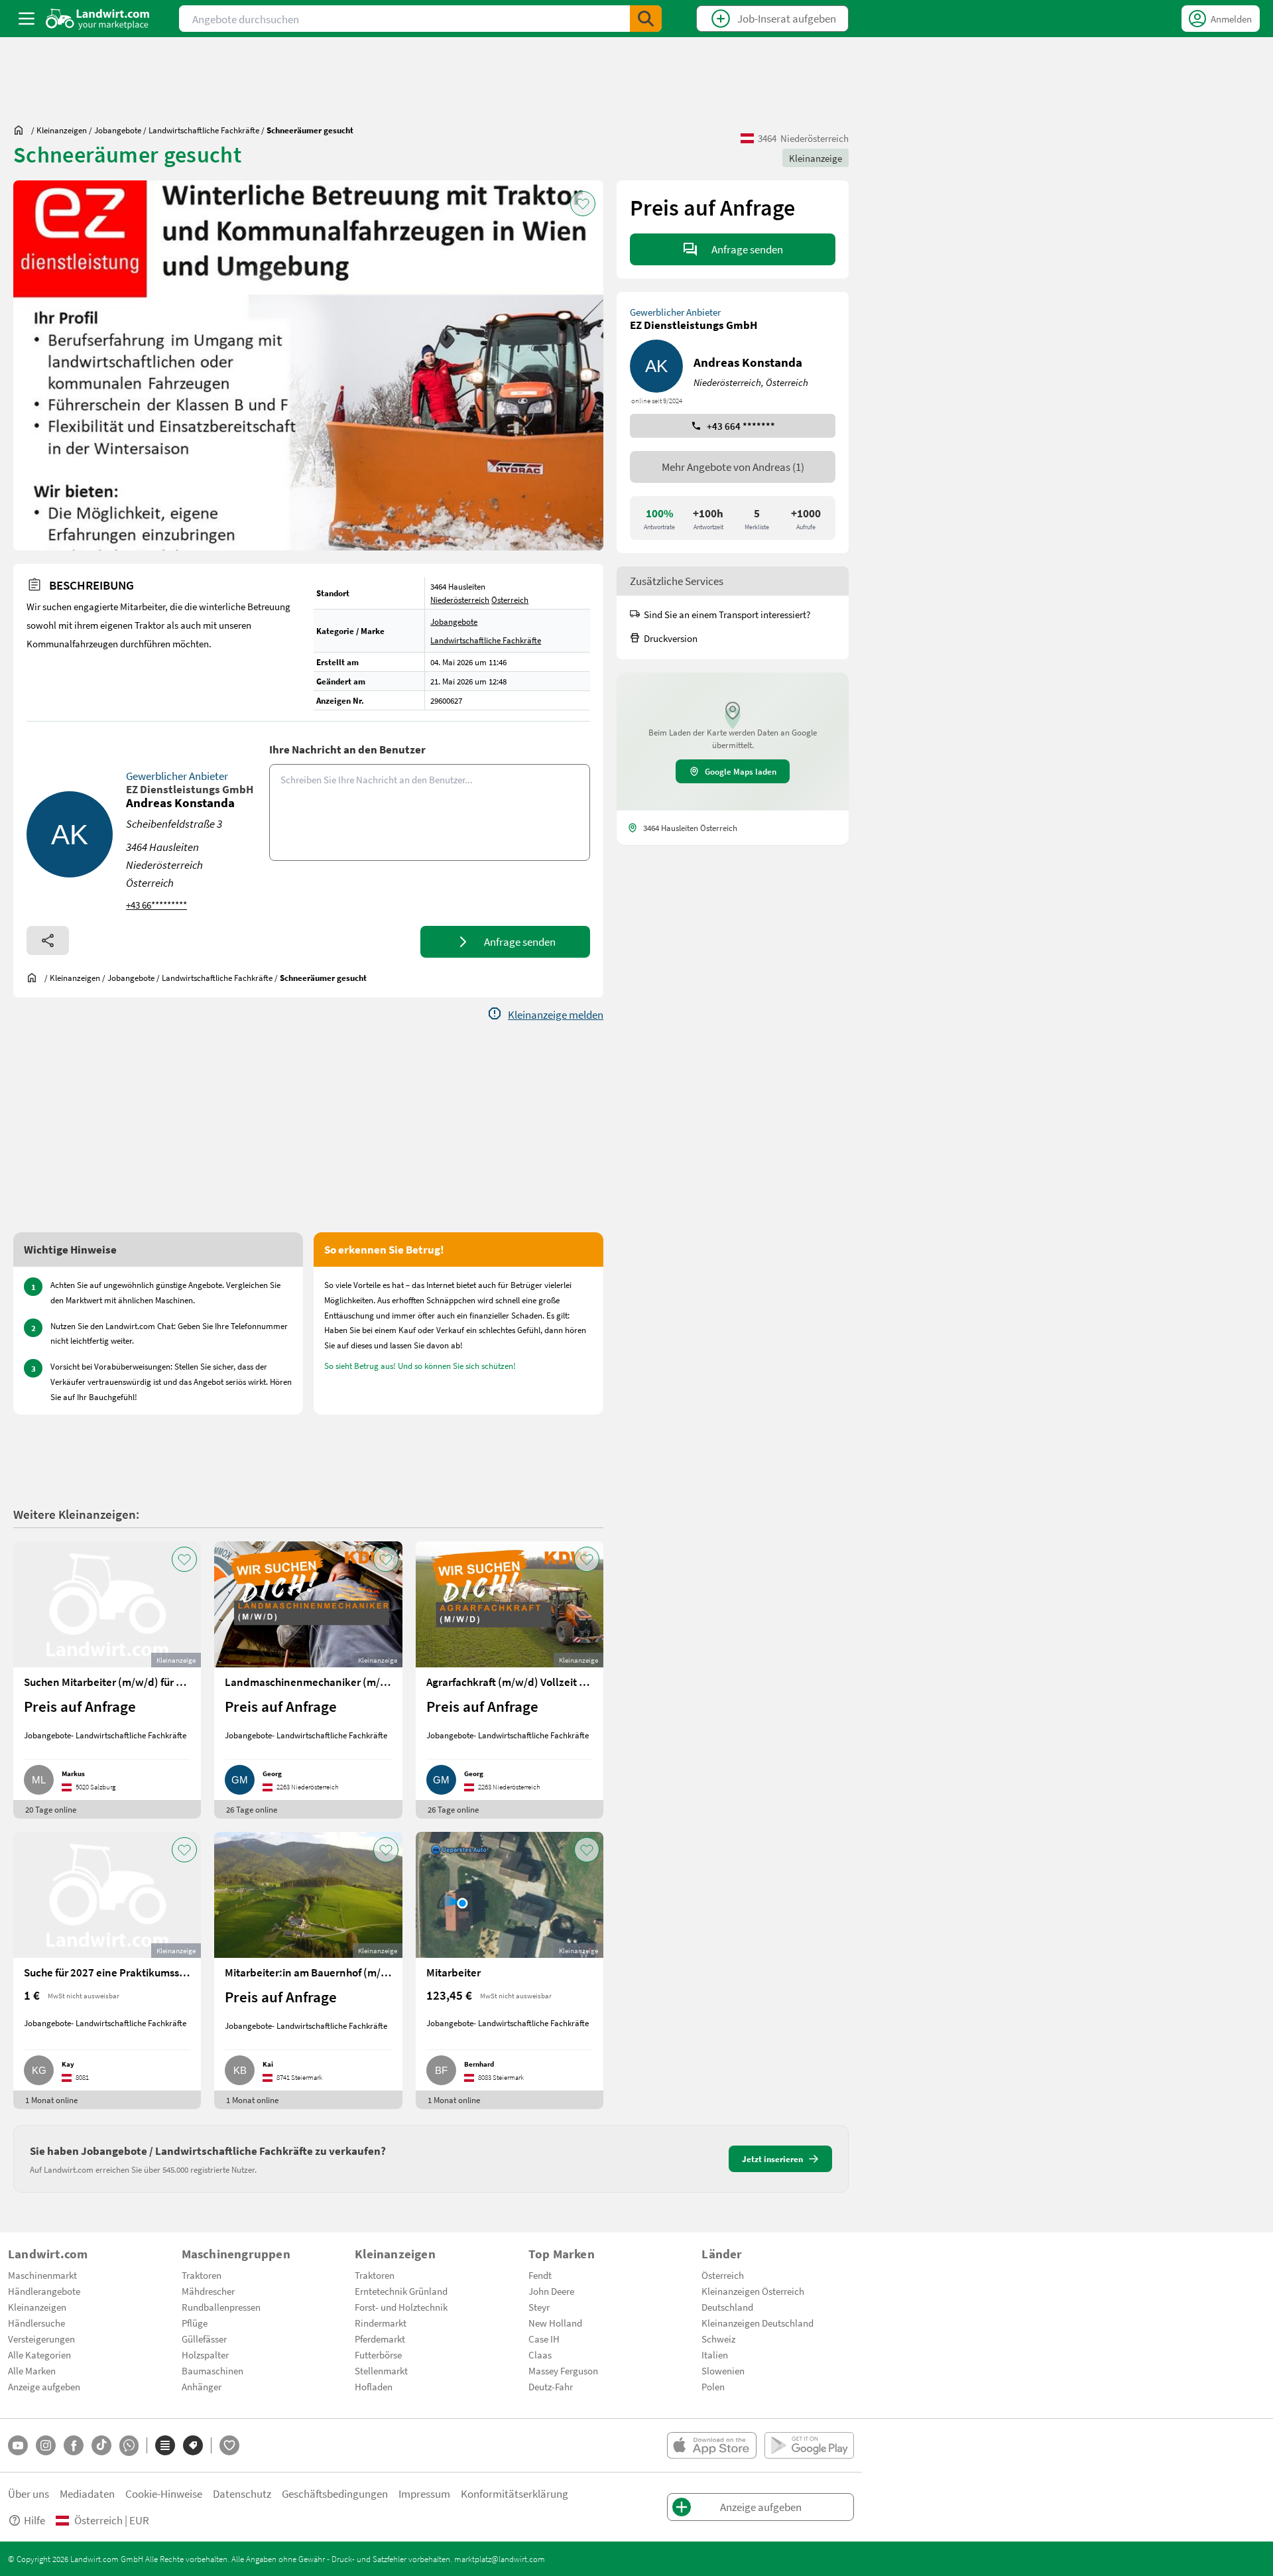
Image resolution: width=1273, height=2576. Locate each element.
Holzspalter (205, 2354)
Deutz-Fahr (551, 2386)
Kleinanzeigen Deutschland (758, 2323)
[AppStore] (712, 2445)
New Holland (555, 2323)
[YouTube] (18, 2445)
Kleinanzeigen (37, 2307)
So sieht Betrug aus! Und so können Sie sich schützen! (420, 1366)
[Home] (98, 19)
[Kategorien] (165, 2445)
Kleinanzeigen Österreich (753, 2291)
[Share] (48, 940)
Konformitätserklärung (515, 2493)
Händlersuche (36, 2323)
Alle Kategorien (39, 2354)
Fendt (540, 2275)
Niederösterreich (460, 600)
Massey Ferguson (563, 2370)
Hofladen (374, 2386)
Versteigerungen (41, 2339)
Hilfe (34, 2520)
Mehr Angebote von (733, 467)
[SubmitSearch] (646, 19)
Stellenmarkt (381, 2370)
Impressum (424, 2493)
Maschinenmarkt (42, 2275)
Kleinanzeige (816, 158)
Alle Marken (32, 2370)
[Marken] (193, 2445)
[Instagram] (46, 2445)
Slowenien (723, 2370)
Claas (540, 2354)
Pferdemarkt (380, 2339)
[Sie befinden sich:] (22, 130)
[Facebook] (74, 2445)
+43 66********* (156, 905)
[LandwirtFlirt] (229, 2445)
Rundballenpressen (221, 2307)
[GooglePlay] (809, 2445)
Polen (713, 2386)
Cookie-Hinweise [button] (164, 2493)
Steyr (539, 2307)
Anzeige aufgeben (44, 2386)
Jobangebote (454, 621)
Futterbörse (378, 2354)
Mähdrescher (208, 2291)
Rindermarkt (381, 2323)
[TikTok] (101, 2445)
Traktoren (202, 2275)
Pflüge (195, 2323)
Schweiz (718, 2339)
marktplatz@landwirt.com (500, 2559)
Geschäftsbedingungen (335, 2493)
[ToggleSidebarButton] (27, 19)
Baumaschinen (212, 2370)
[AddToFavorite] (583, 204)
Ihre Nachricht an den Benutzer (347, 749)
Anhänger (202, 2386)
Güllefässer (204, 2339)
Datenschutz (242, 2493)
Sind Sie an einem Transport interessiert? (727, 614)
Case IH (544, 2339)
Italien (715, 2354)
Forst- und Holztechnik (401, 2307)
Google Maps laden (741, 771)
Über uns (29, 2493)
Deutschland (727, 2307)
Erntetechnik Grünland (401, 2291)
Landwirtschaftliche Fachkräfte (486, 640)
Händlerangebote (44, 2291)
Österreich (510, 600)
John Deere (551, 2291)
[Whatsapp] (129, 2446)
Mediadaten (87, 2493)
